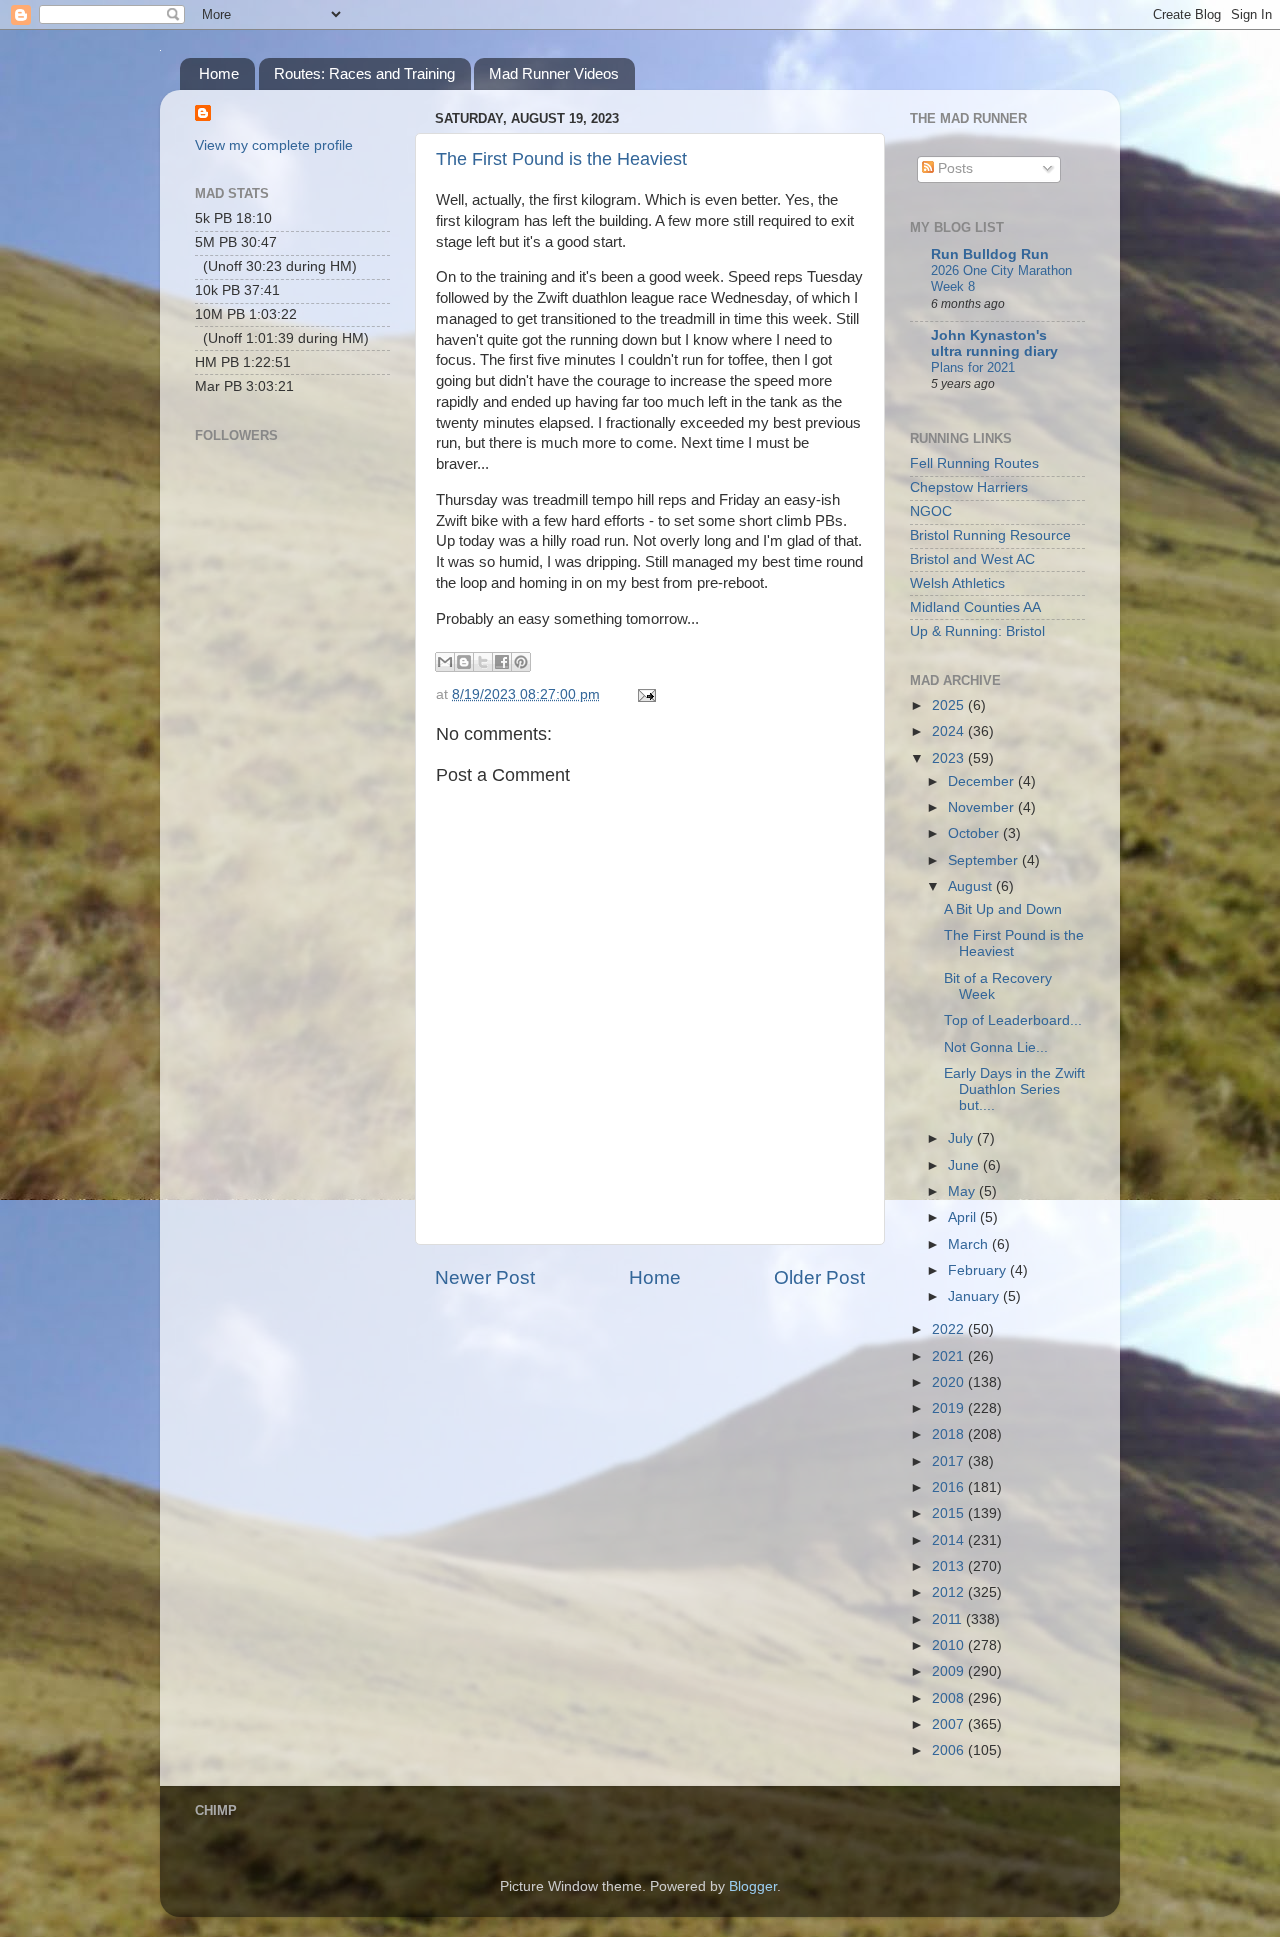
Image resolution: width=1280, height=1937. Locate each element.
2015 (950, 1513)
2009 (950, 1671)
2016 (950, 1487)
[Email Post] (643, 694)
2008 (950, 1698)
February (979, 1270)
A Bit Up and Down (1003, 909)
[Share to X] (483, 662)
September (985, 860)
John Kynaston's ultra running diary (994, 343)
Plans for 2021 (973, 367)
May (963, 1191)
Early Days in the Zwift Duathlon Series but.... (1014, 1089)
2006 (950, 1750)
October (975, 833)
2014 (950, 1540)
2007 (950, 1724)
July (962, 1138)
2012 (950, 1592)
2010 (950, 1645)
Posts (953, 168)
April (964, 1217)
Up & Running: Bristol (977, 631)
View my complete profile (274, 145)
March (970, 1244)
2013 (950, 1566)
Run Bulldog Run (990, 254)
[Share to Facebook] (502, 662)
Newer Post (485, 1277)
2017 (950, 1461)
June (965, 1165)
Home (219, 73)
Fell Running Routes (974, 463)
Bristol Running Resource (990, 535)
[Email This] (445, 662)
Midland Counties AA (975, 607)
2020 (950, 1382)
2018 (950, 1434)
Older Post (819, 1277)
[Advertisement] (295, 736)
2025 (950, 705)
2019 (950, 1408)
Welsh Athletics (957, 583)
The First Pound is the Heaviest (561, 159)
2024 (950, 731)
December (983, 781)
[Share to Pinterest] (521, 662)
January (975, 1296)
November (983, 807)
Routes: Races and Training (364, 73)
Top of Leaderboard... (1013, 1020)
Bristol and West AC (972, 559)
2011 (949, 1619)
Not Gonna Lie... (996, 1047)
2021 (950, 1356)
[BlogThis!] (464, 662)
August (972, 886)
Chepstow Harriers (969, 487)
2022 (950, 1329)
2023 (950, 758)
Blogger (753, 1886)
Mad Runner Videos (554, 73)
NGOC (931, 511)
